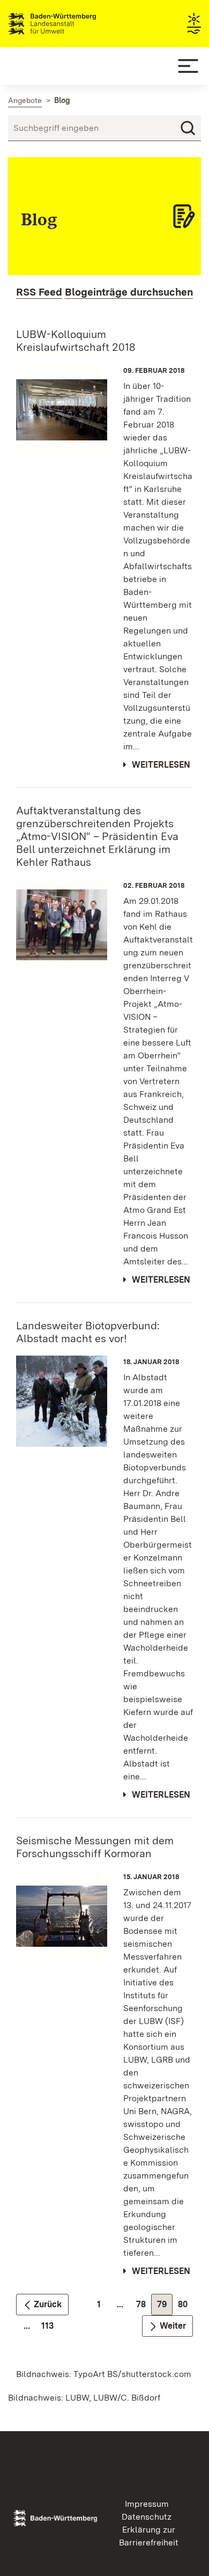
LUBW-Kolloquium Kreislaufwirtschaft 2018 (76, 341)
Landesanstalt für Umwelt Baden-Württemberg (71, 24)
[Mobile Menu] (188, 66)
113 (50, 2328)
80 (186, 2307)
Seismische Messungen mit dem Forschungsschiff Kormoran (95, 1847)
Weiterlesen (161, 765)
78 (144, 2307)
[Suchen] (188, 128)
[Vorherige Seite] (42, 2305)
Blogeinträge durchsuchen (129, 292)
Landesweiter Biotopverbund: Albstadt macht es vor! (88, 1332)
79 (165, 2307)
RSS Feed (39, 292)
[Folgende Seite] (167, 2326)
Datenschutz (147, 2517)
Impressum (147, 2504)
